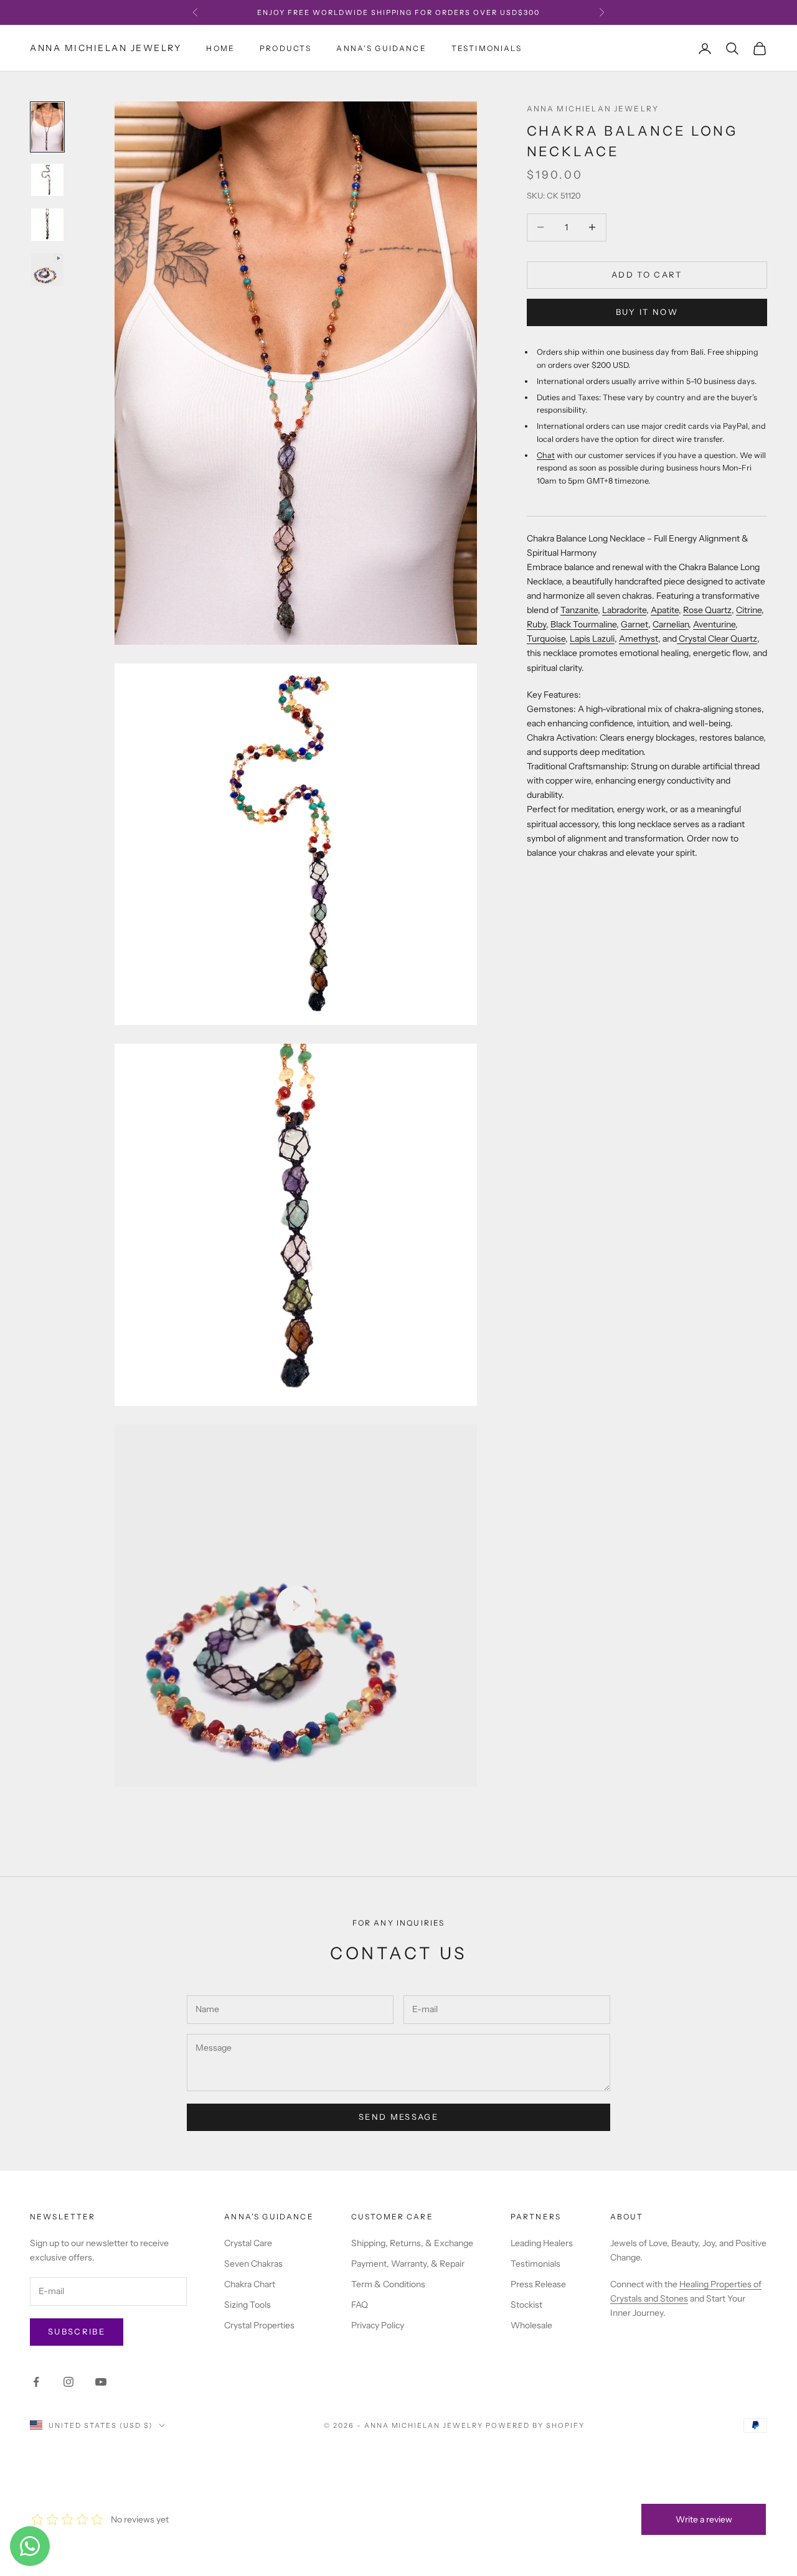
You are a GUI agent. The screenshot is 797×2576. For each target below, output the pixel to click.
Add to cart (647, 274)
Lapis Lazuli (592, 639)
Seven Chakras (253, 2264)
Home (220, 48)
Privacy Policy (378, 2325)
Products (285, 48)
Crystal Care (248, 2243)
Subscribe (77, 2331)
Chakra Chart (250, 2284)
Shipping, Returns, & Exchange (412, 2243)
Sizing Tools (248, 2305)
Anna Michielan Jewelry (593, 109)
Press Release (538, 2284)
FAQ (360, 2305)
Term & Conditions (388, 2284)
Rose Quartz (707, 610)
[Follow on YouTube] (101, 2382)
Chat (546, 455)
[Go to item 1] (47, 127)
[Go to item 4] (47, 269)
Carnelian (671, 624)
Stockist (526, 2305)
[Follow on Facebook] (36, 2382)
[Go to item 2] (47, 180)
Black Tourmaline (583, 624)
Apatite (665, 610)
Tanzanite (579, 610)
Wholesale (531, 2325)
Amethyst (639, 639)
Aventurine (714, 624)
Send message (398, 2117)
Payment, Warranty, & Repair (408, 2264)
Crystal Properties (259, 2325)
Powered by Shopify (535, 2425)
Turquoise (546, 639)
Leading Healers (542, 2243)
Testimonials (487, 48)
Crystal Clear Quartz (717, 639)
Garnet (634, 624)
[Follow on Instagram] (68, 2382)
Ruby (536, 624)
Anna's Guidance (381, 48)
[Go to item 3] (47, 225)
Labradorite (624, 610)
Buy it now (647, 312)
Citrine (749, 610)
